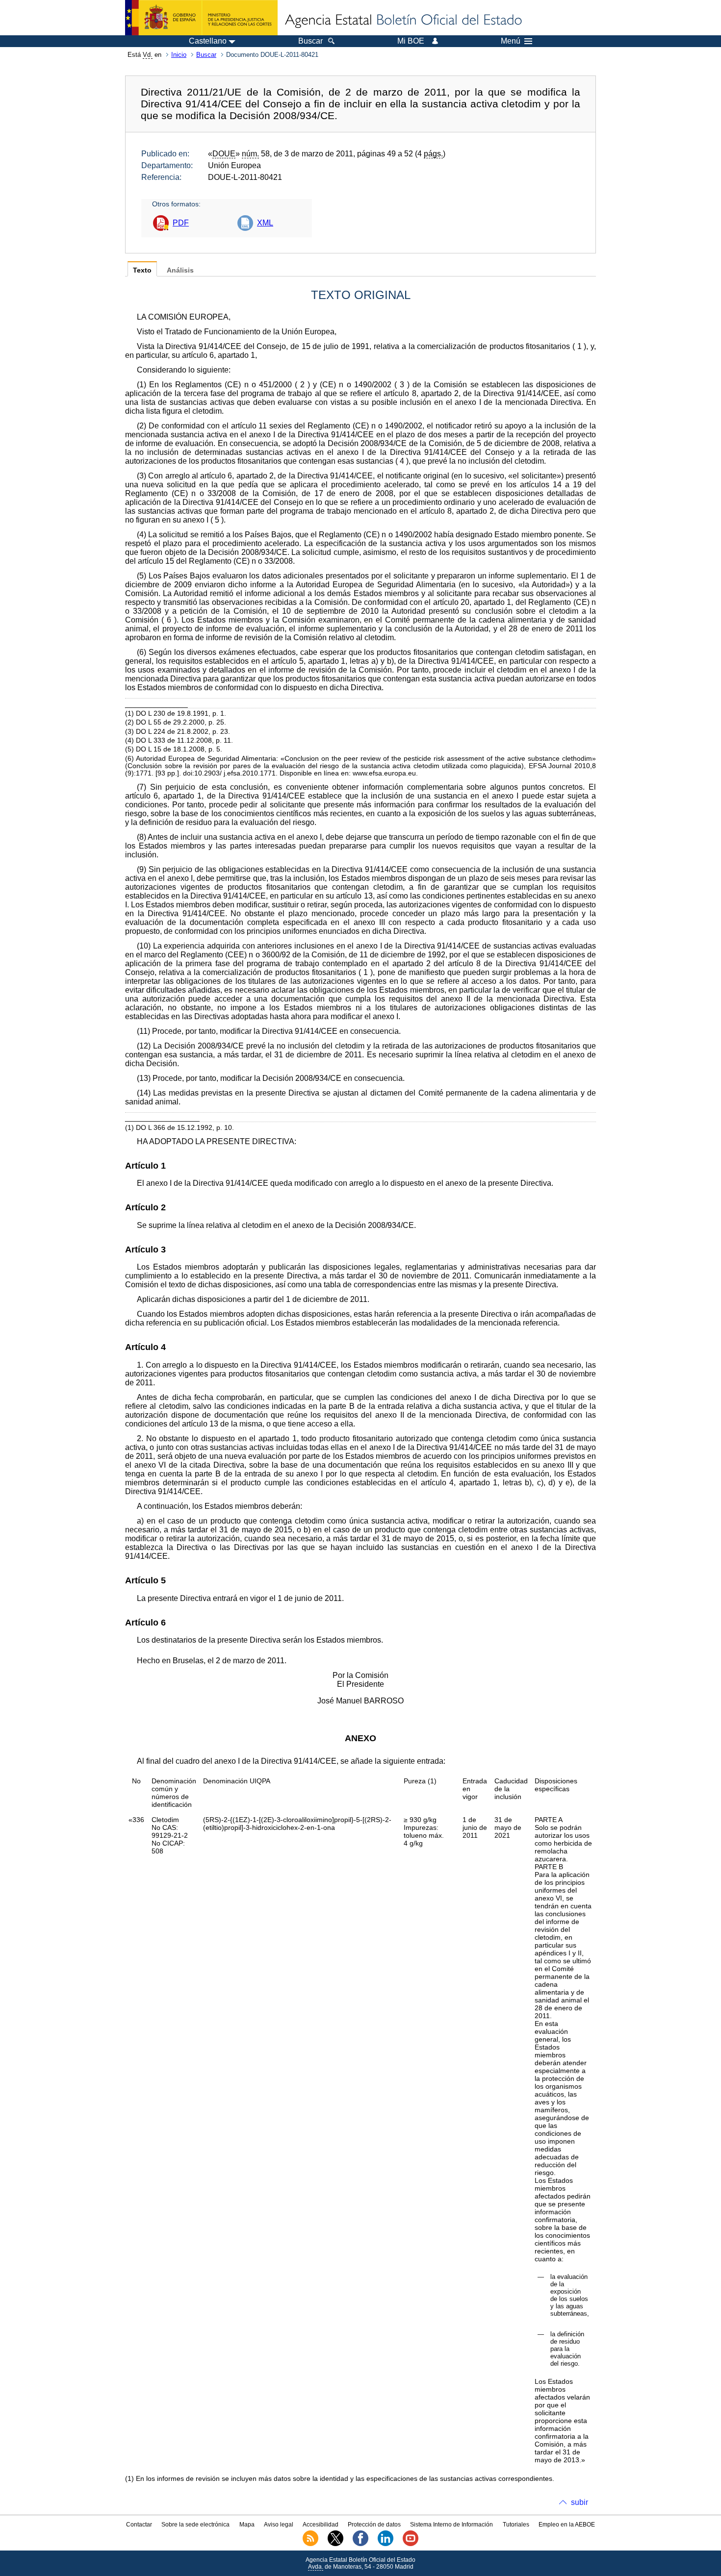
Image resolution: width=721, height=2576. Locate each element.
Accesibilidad (321, 2525)
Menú (511, 41)
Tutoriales (516, 2525)
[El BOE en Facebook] (360, 2544)
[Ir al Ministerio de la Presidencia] (201, 18)
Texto (142, 270)
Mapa (247, 2525)
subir (579, 2502)
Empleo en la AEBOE (567, 2525)
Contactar (139, 2525)
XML (265, 223)
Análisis (180, 270)
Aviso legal (279, 2525)
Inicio (179, 55)
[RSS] (310, 2544)
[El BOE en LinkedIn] (386, 2544)
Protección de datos (374, 2525)
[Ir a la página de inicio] (403, 21)
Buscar (206, 55)
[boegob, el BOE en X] (335, 2544)
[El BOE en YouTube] (411, 2544)
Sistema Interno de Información (451, 2525)
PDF (181, 223)
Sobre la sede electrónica (195, 2525)
